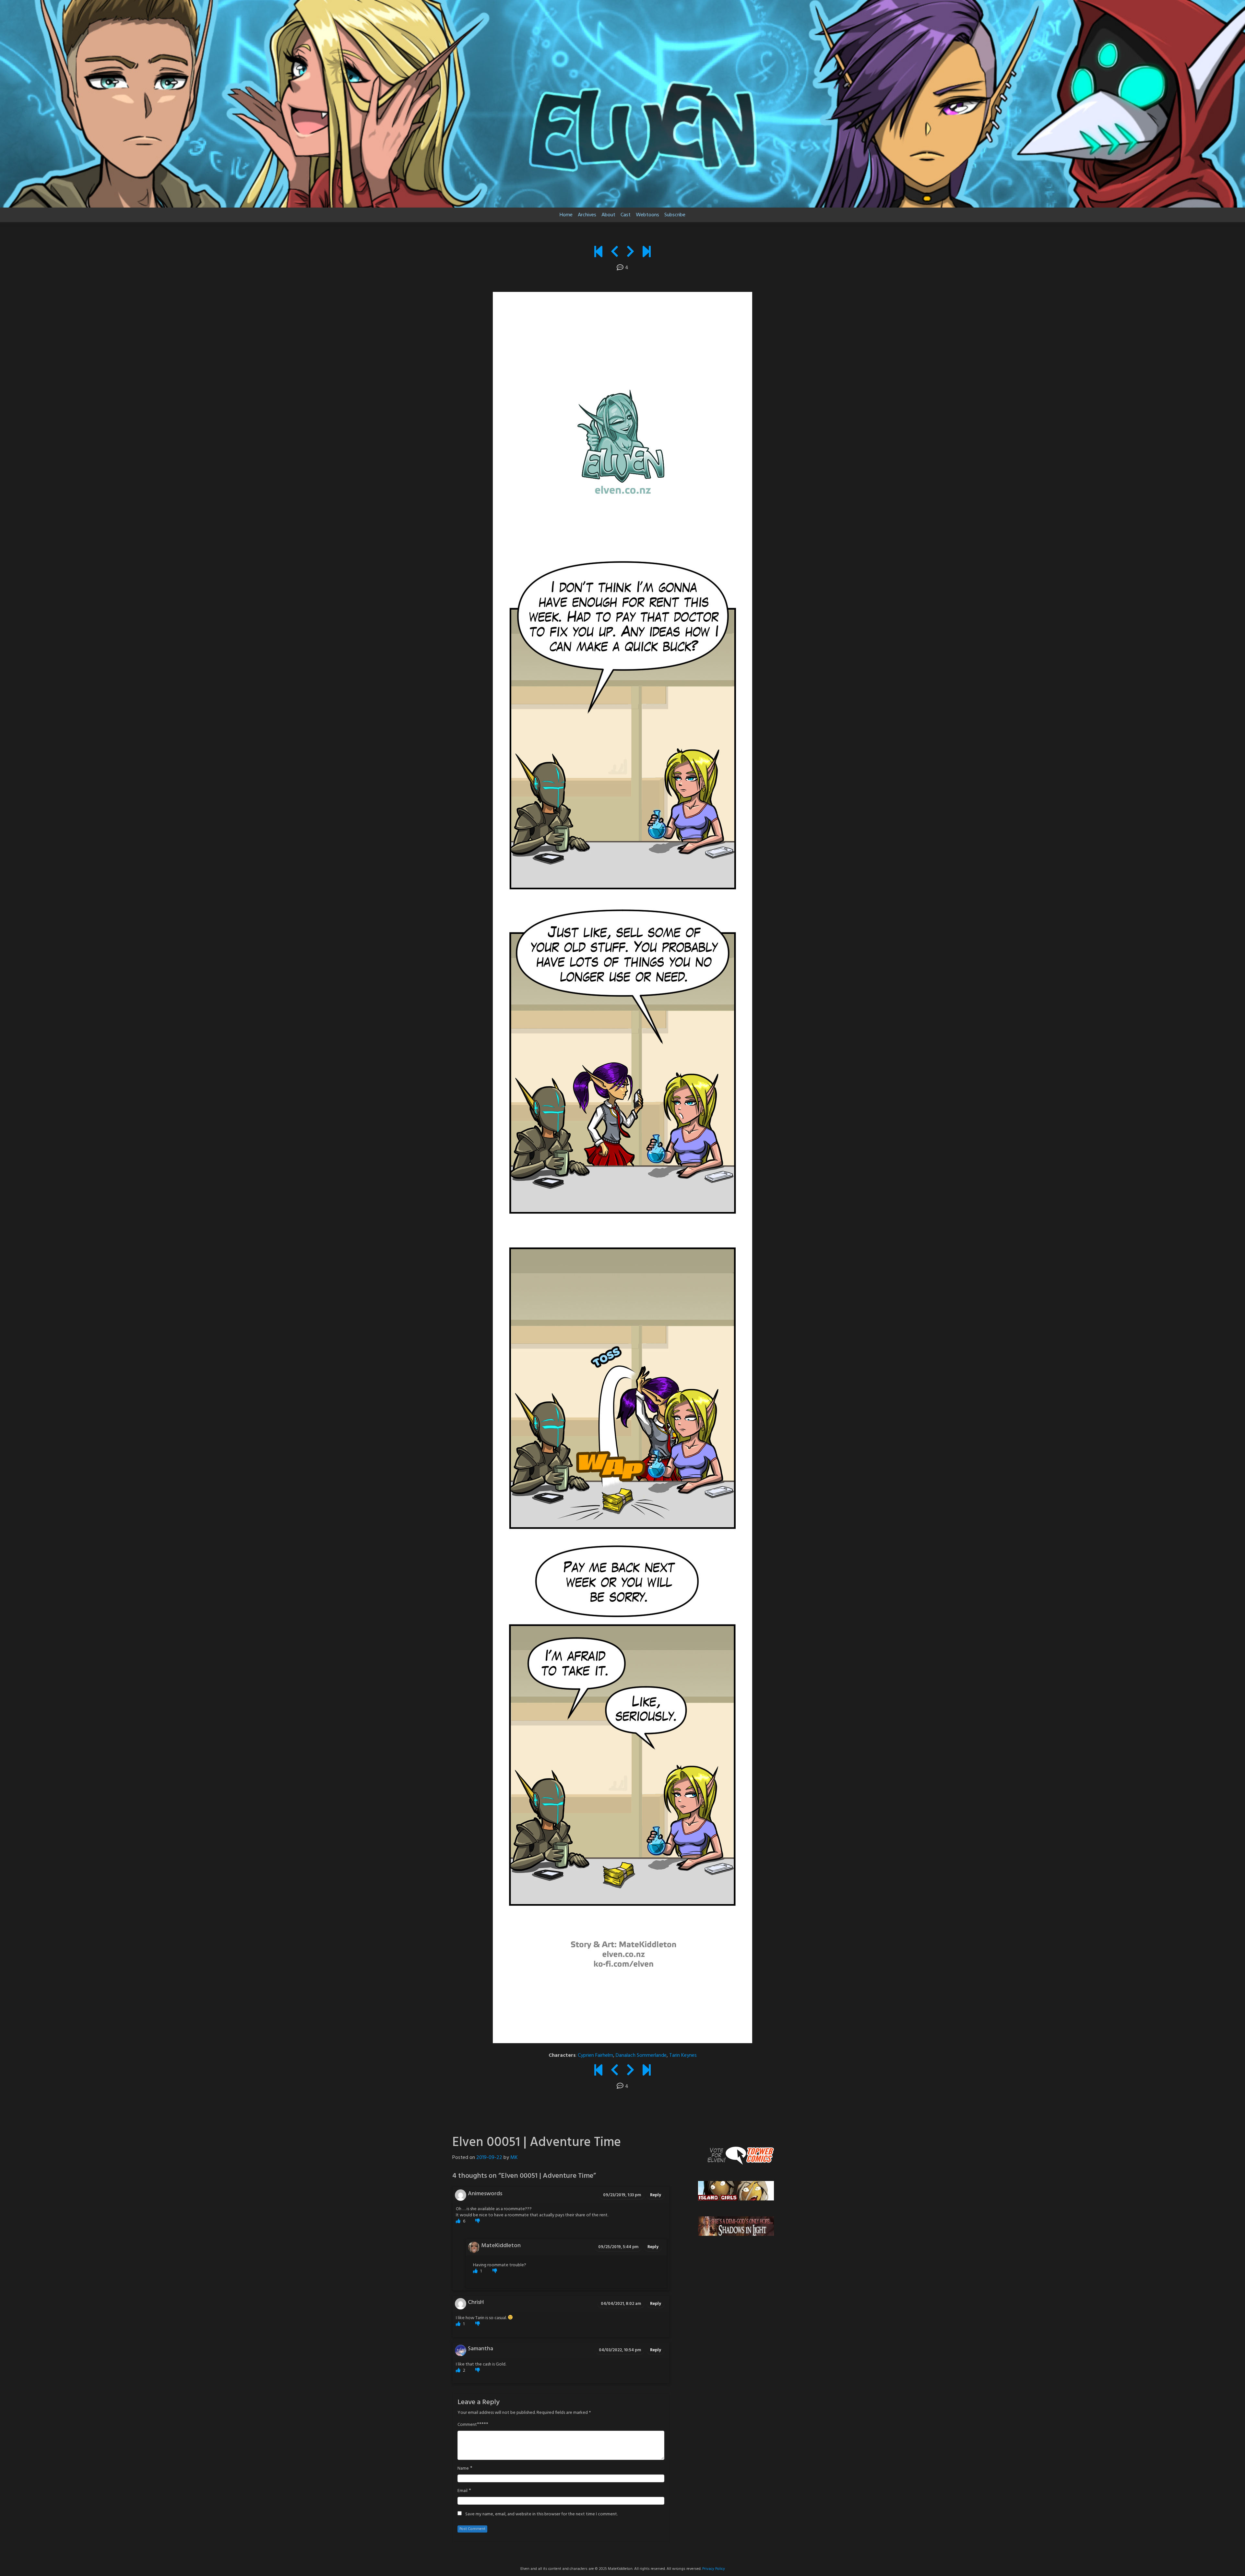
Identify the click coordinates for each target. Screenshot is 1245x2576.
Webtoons (647, 215)
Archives (587, 215)
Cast (626, 215)
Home (566, 215)
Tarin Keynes (683, 2055)
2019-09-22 (489, 2158)
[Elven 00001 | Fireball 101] (598, 253)
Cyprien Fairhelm (595, 2055)
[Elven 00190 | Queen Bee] (647, 253)
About (608, 215)
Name (463, 2469)
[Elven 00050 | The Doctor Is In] (615, 253)
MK (514, 2158)
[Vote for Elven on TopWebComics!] (736, 2155)
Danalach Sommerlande (641, 2055)
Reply (656, 2195)
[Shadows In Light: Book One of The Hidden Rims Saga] (736, 2226)
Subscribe (675, 215)
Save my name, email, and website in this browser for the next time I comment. (541, 2514)
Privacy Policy (714, 2569)
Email (462, 2491)
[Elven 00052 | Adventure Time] (630, 253)
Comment (467, 2425)
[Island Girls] (736, 2191)
